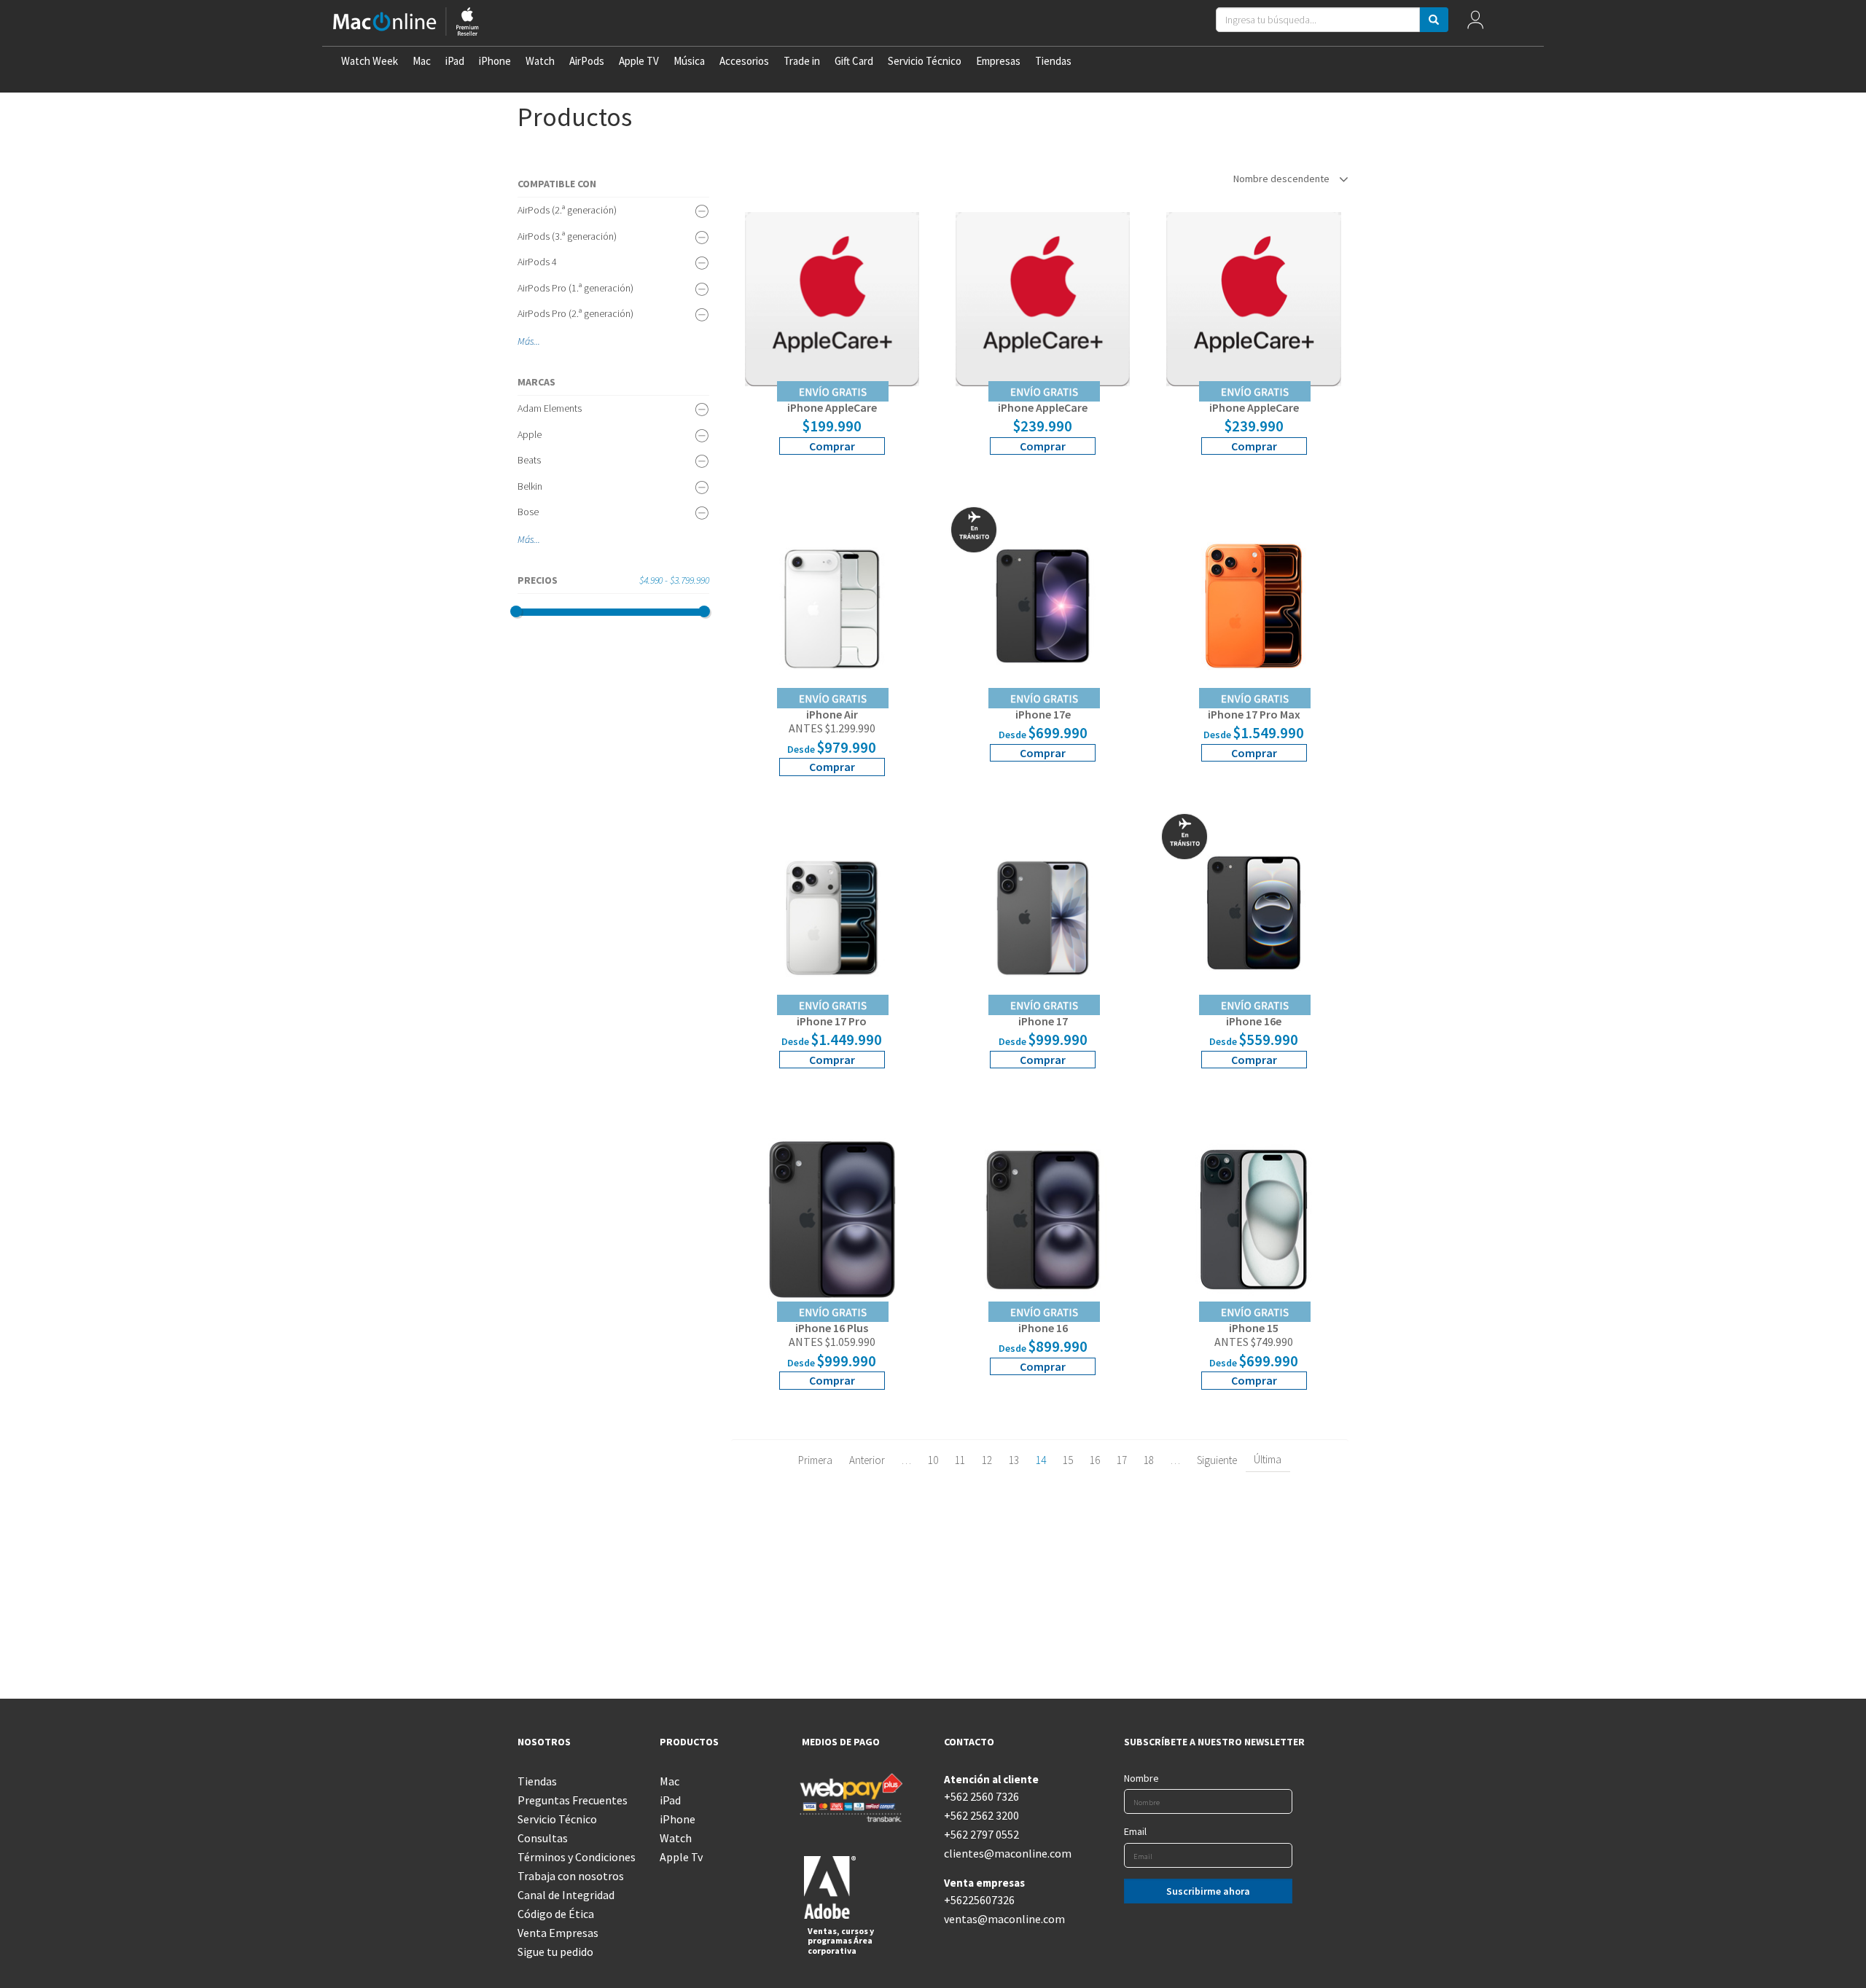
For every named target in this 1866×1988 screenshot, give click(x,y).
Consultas (543, 1838)
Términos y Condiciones (577, 1857)
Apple (530, 434)
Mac (422, 61)
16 (1095, 1460)
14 (1041, 1460)
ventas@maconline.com (1004, 1919)
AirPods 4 (537, 262)
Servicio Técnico (925, 61)
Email (1135, 1831)
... (537, 341)
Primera (815, 1460)
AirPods (587, 61)
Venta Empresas (558, 1933)
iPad (455, 61)
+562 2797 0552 (981, 1834)
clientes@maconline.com (1004, 1853)
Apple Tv (681, 1857)
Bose (528, 512)
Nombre (1141, 1778)
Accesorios (744, 61)
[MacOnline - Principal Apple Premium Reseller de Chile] (406, 23)
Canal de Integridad (566, 1895)
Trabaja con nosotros (571, 1876)
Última (1268, 1459)
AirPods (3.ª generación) (567, 236)
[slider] (516, 611)
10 (933, 1460)
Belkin (530, 486)
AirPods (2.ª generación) (567, 210)
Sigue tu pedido (555, 1952)
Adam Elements (550, 408)
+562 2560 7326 (981, 1796)
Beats (529, 460)
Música (689, 61)
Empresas (998, 61)
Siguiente (1217, 1460)
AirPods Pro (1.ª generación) (575, 288)
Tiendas (1053, 61)
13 (1014, 1460)
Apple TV (639, 61)
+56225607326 (979, 1900)
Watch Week (370, 61)
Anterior (867, 1460)
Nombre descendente (1283, 179)
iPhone (495, 61)
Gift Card (854, 61)
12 (987, 1460)
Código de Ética (556, 1914)
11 (960, 1460)
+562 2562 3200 (981, 1815)
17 (1122, 1460)
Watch (540, 61)
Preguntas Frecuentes (573, 1800)
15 (1068, 1460)
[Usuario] (1475, 23)
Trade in (802, 61)
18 (1149, 1460)
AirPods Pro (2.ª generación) (575, 313)
